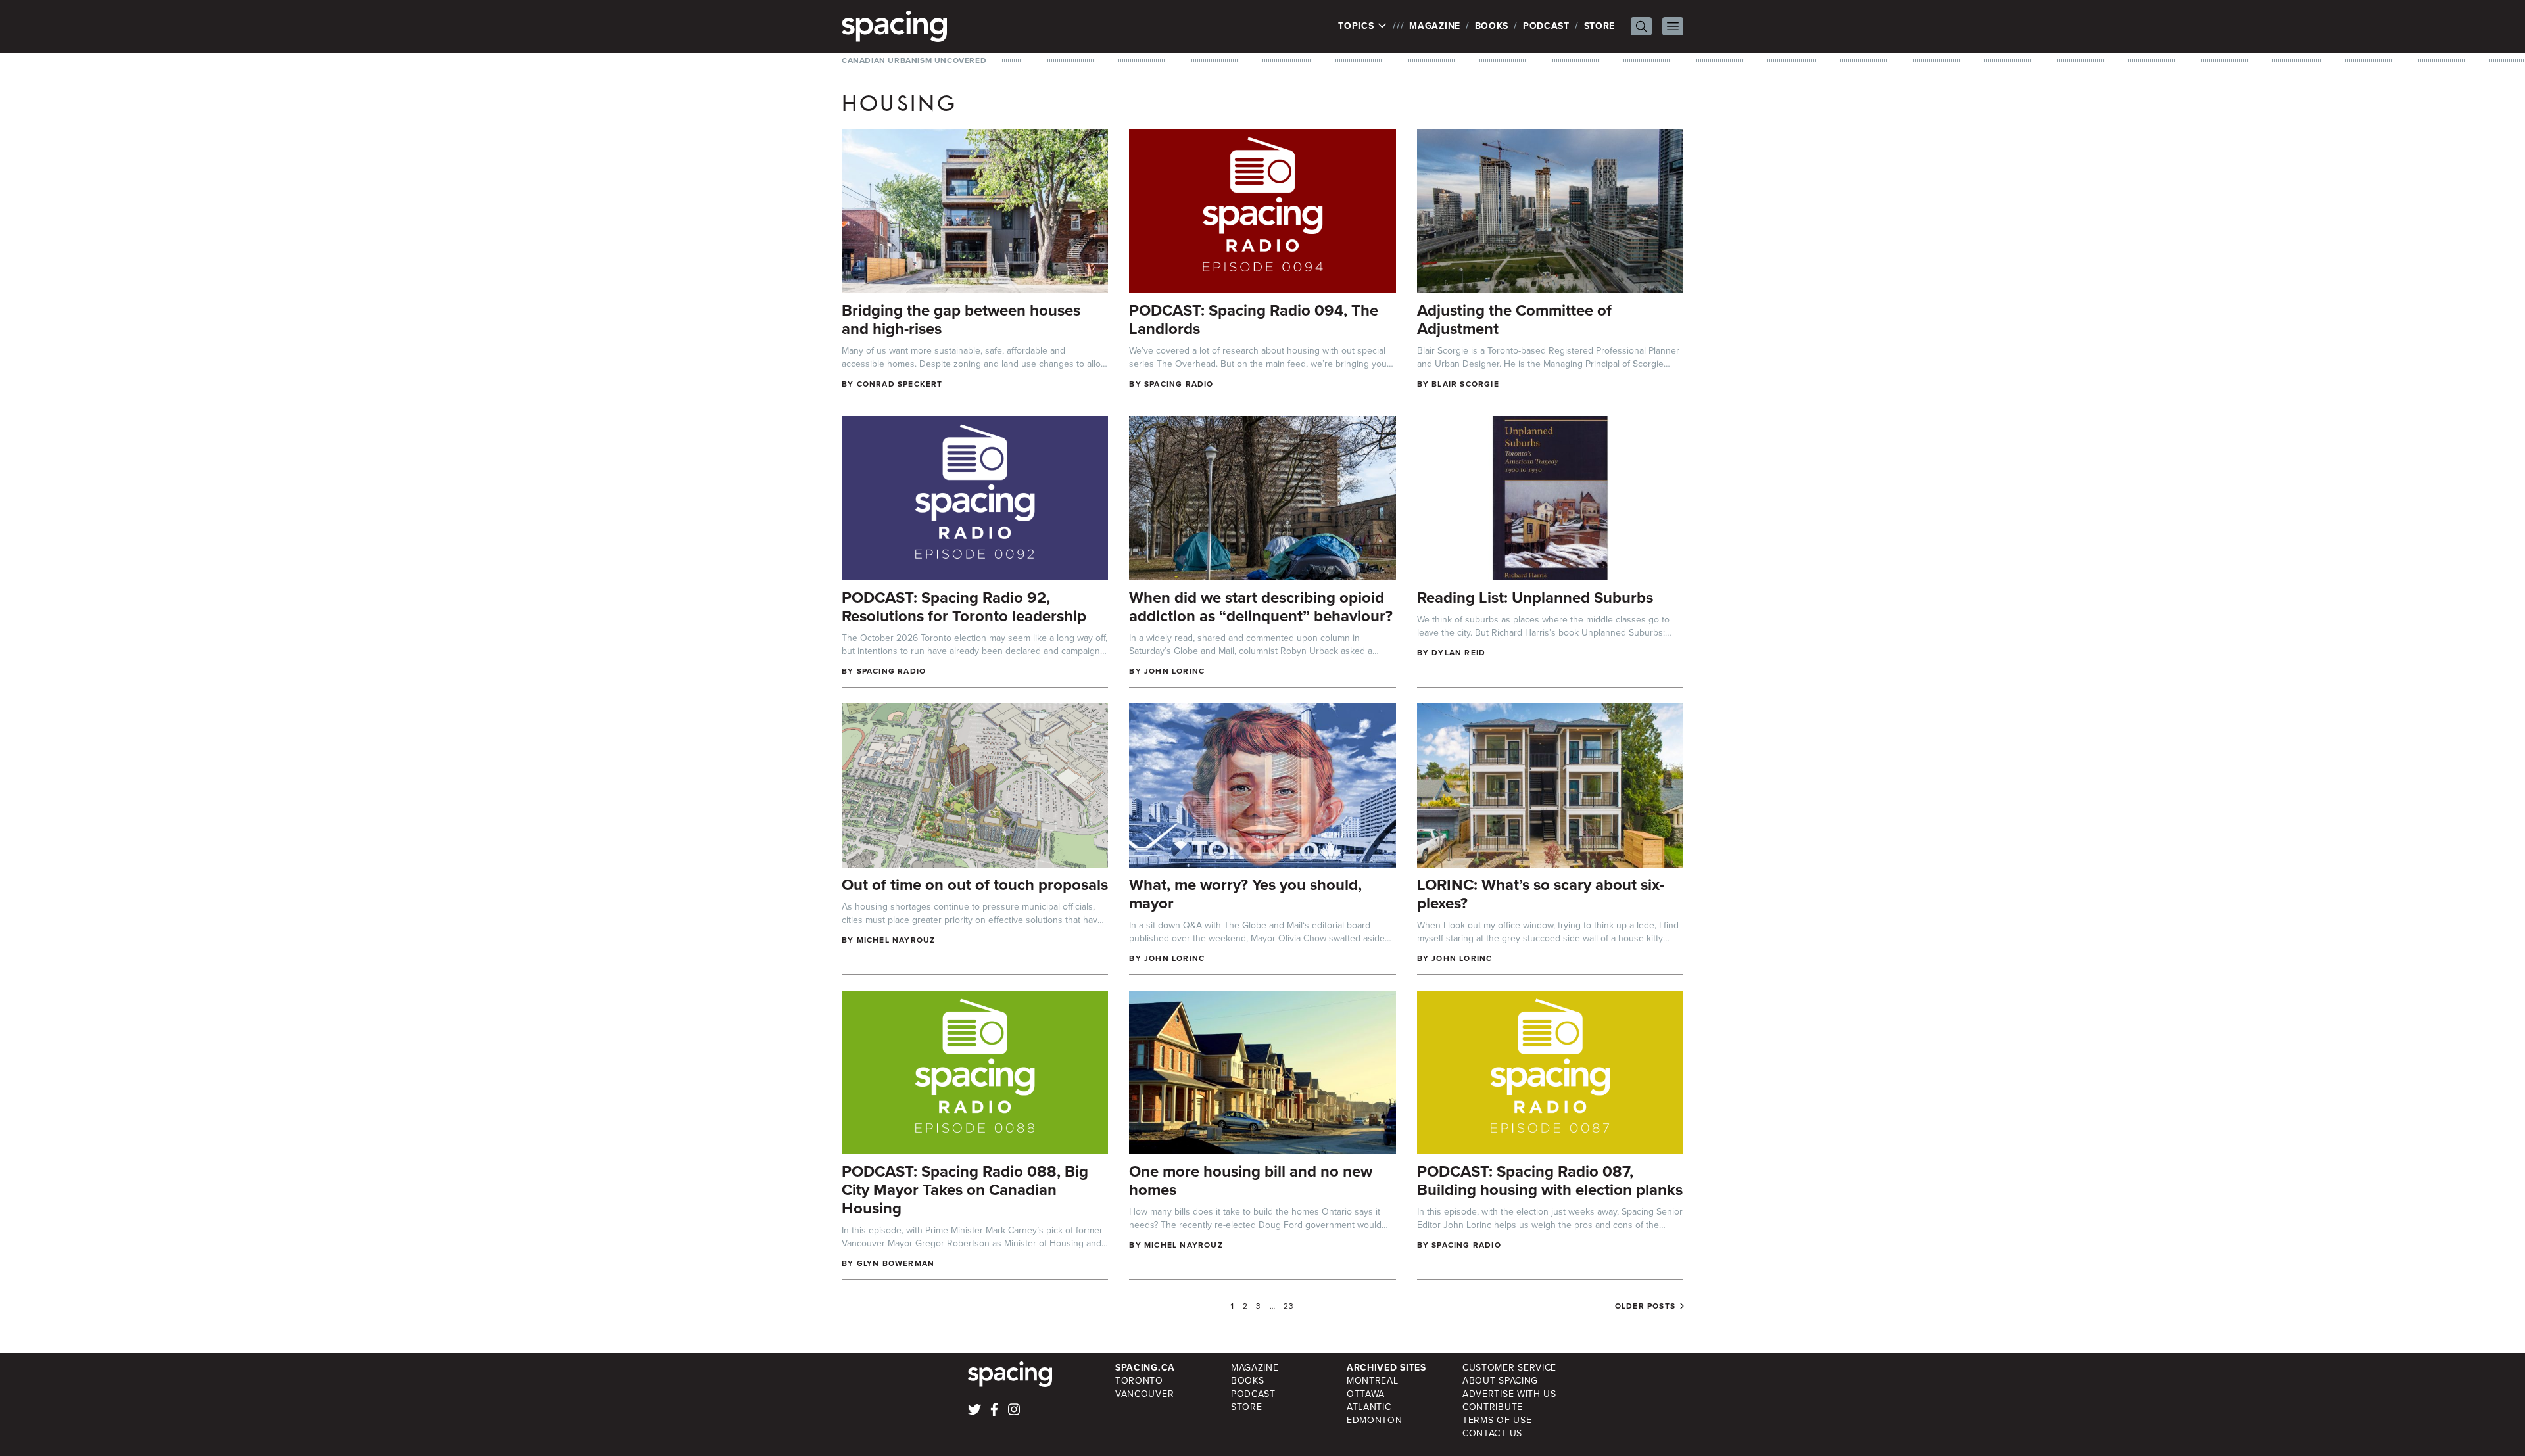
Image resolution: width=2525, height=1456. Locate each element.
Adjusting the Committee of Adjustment (1514, 319)
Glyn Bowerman (896, 1263)
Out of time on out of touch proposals (975, 885)
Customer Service (1509, 1368)
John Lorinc (1174, 671)
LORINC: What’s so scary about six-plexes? (1541, 894)
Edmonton (1375, 1420)
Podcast (1546, 26)
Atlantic (1369, 1407)
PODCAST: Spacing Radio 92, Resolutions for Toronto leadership (964, 607)
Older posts (1645, 1306)
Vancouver (1144, 1394)
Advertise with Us (1509, 1394)
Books (1492, 26)
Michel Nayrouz (896, 940)
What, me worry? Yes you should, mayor (1245, 894)
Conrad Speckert (900, 384)
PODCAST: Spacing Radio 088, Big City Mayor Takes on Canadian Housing (965, 1190)
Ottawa (1366, 1394)
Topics (1358, 26)
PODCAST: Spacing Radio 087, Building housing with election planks (1550, 1181)
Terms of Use (1497, 1420)
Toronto (1139, 1381)
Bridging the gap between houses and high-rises (961, 319)
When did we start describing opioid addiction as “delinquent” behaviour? (1261, 607)
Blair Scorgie (1465, 384)
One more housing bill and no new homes (1251, 1181)
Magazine (1435, 26)
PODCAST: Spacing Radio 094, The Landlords (1254, 319)
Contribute (1493, 1407)
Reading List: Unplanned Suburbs (1535, 598)
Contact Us (1492, 1433)
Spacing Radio (1179, 384)
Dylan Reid (1458, 653)
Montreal (1373, 1381)
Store (1600, 26)
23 (1289, 1306)
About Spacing (1500, 1381)
